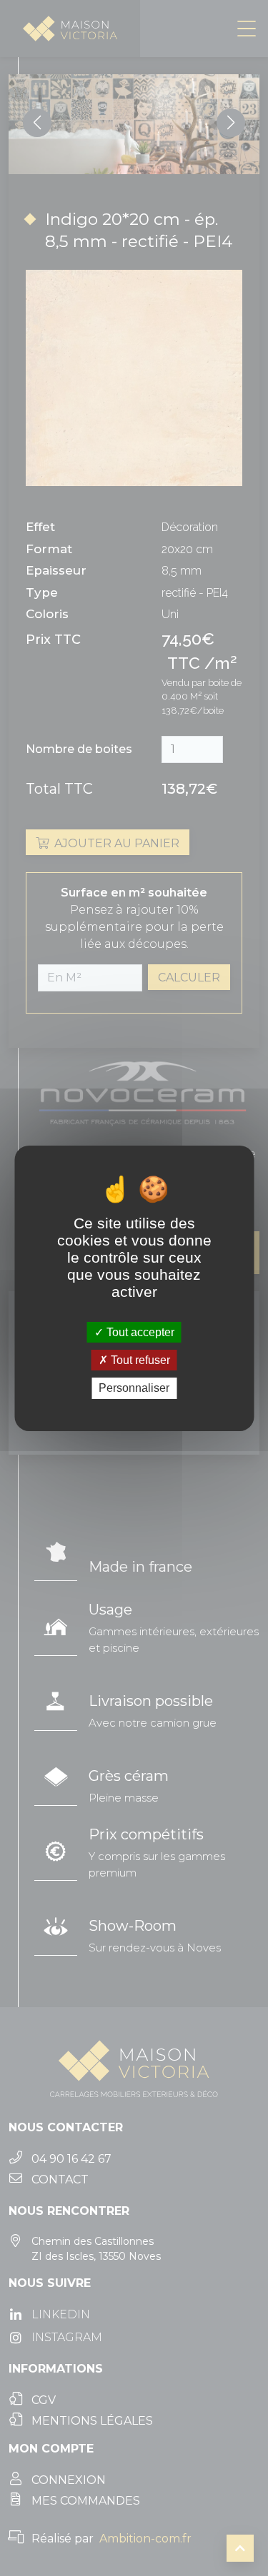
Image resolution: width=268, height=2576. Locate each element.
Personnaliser (134, 1388)
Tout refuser (139, 1360)
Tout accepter (139, 1332)
